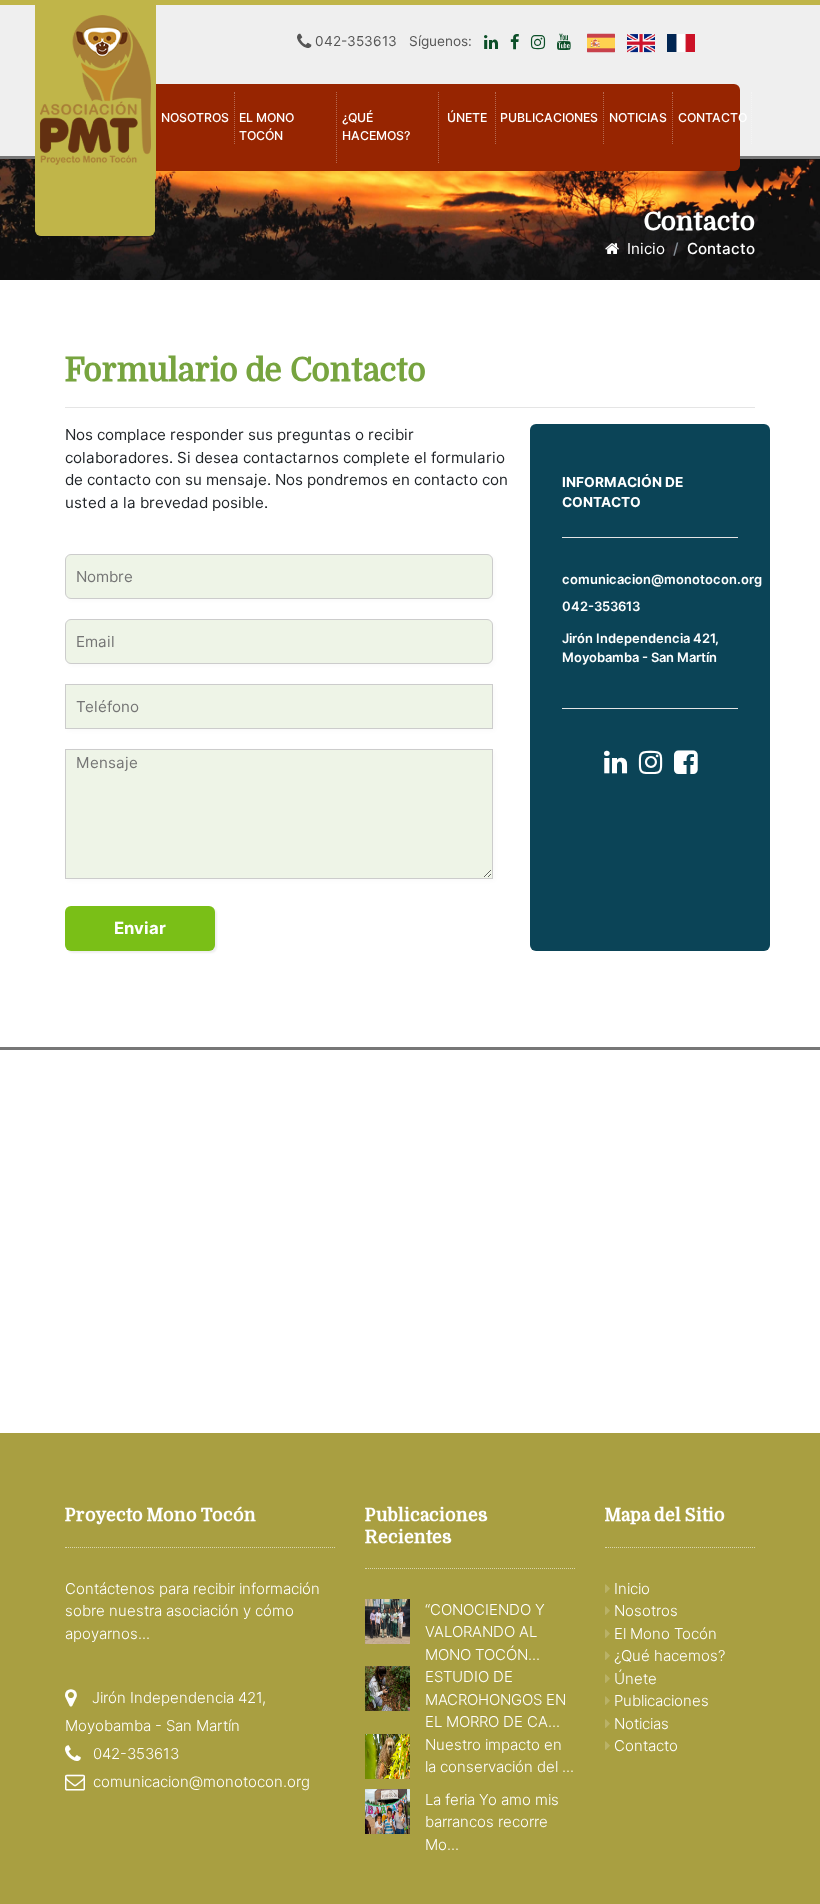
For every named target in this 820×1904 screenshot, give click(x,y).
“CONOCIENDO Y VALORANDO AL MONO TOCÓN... (485, 1632)
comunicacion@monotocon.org (662, 579)
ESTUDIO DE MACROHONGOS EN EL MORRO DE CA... (495, 1699)
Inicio (642, 248)
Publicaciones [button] (549, 117)
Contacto (712, 117)
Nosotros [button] (195, 117)
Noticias (638, 117)
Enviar (140, 928)
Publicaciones (659, 1700)
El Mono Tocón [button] (266, 126)
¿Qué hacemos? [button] (376, 126)
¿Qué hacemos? (667, 1655)
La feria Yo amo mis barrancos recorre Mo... (492, 1822)
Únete (467, 117)
